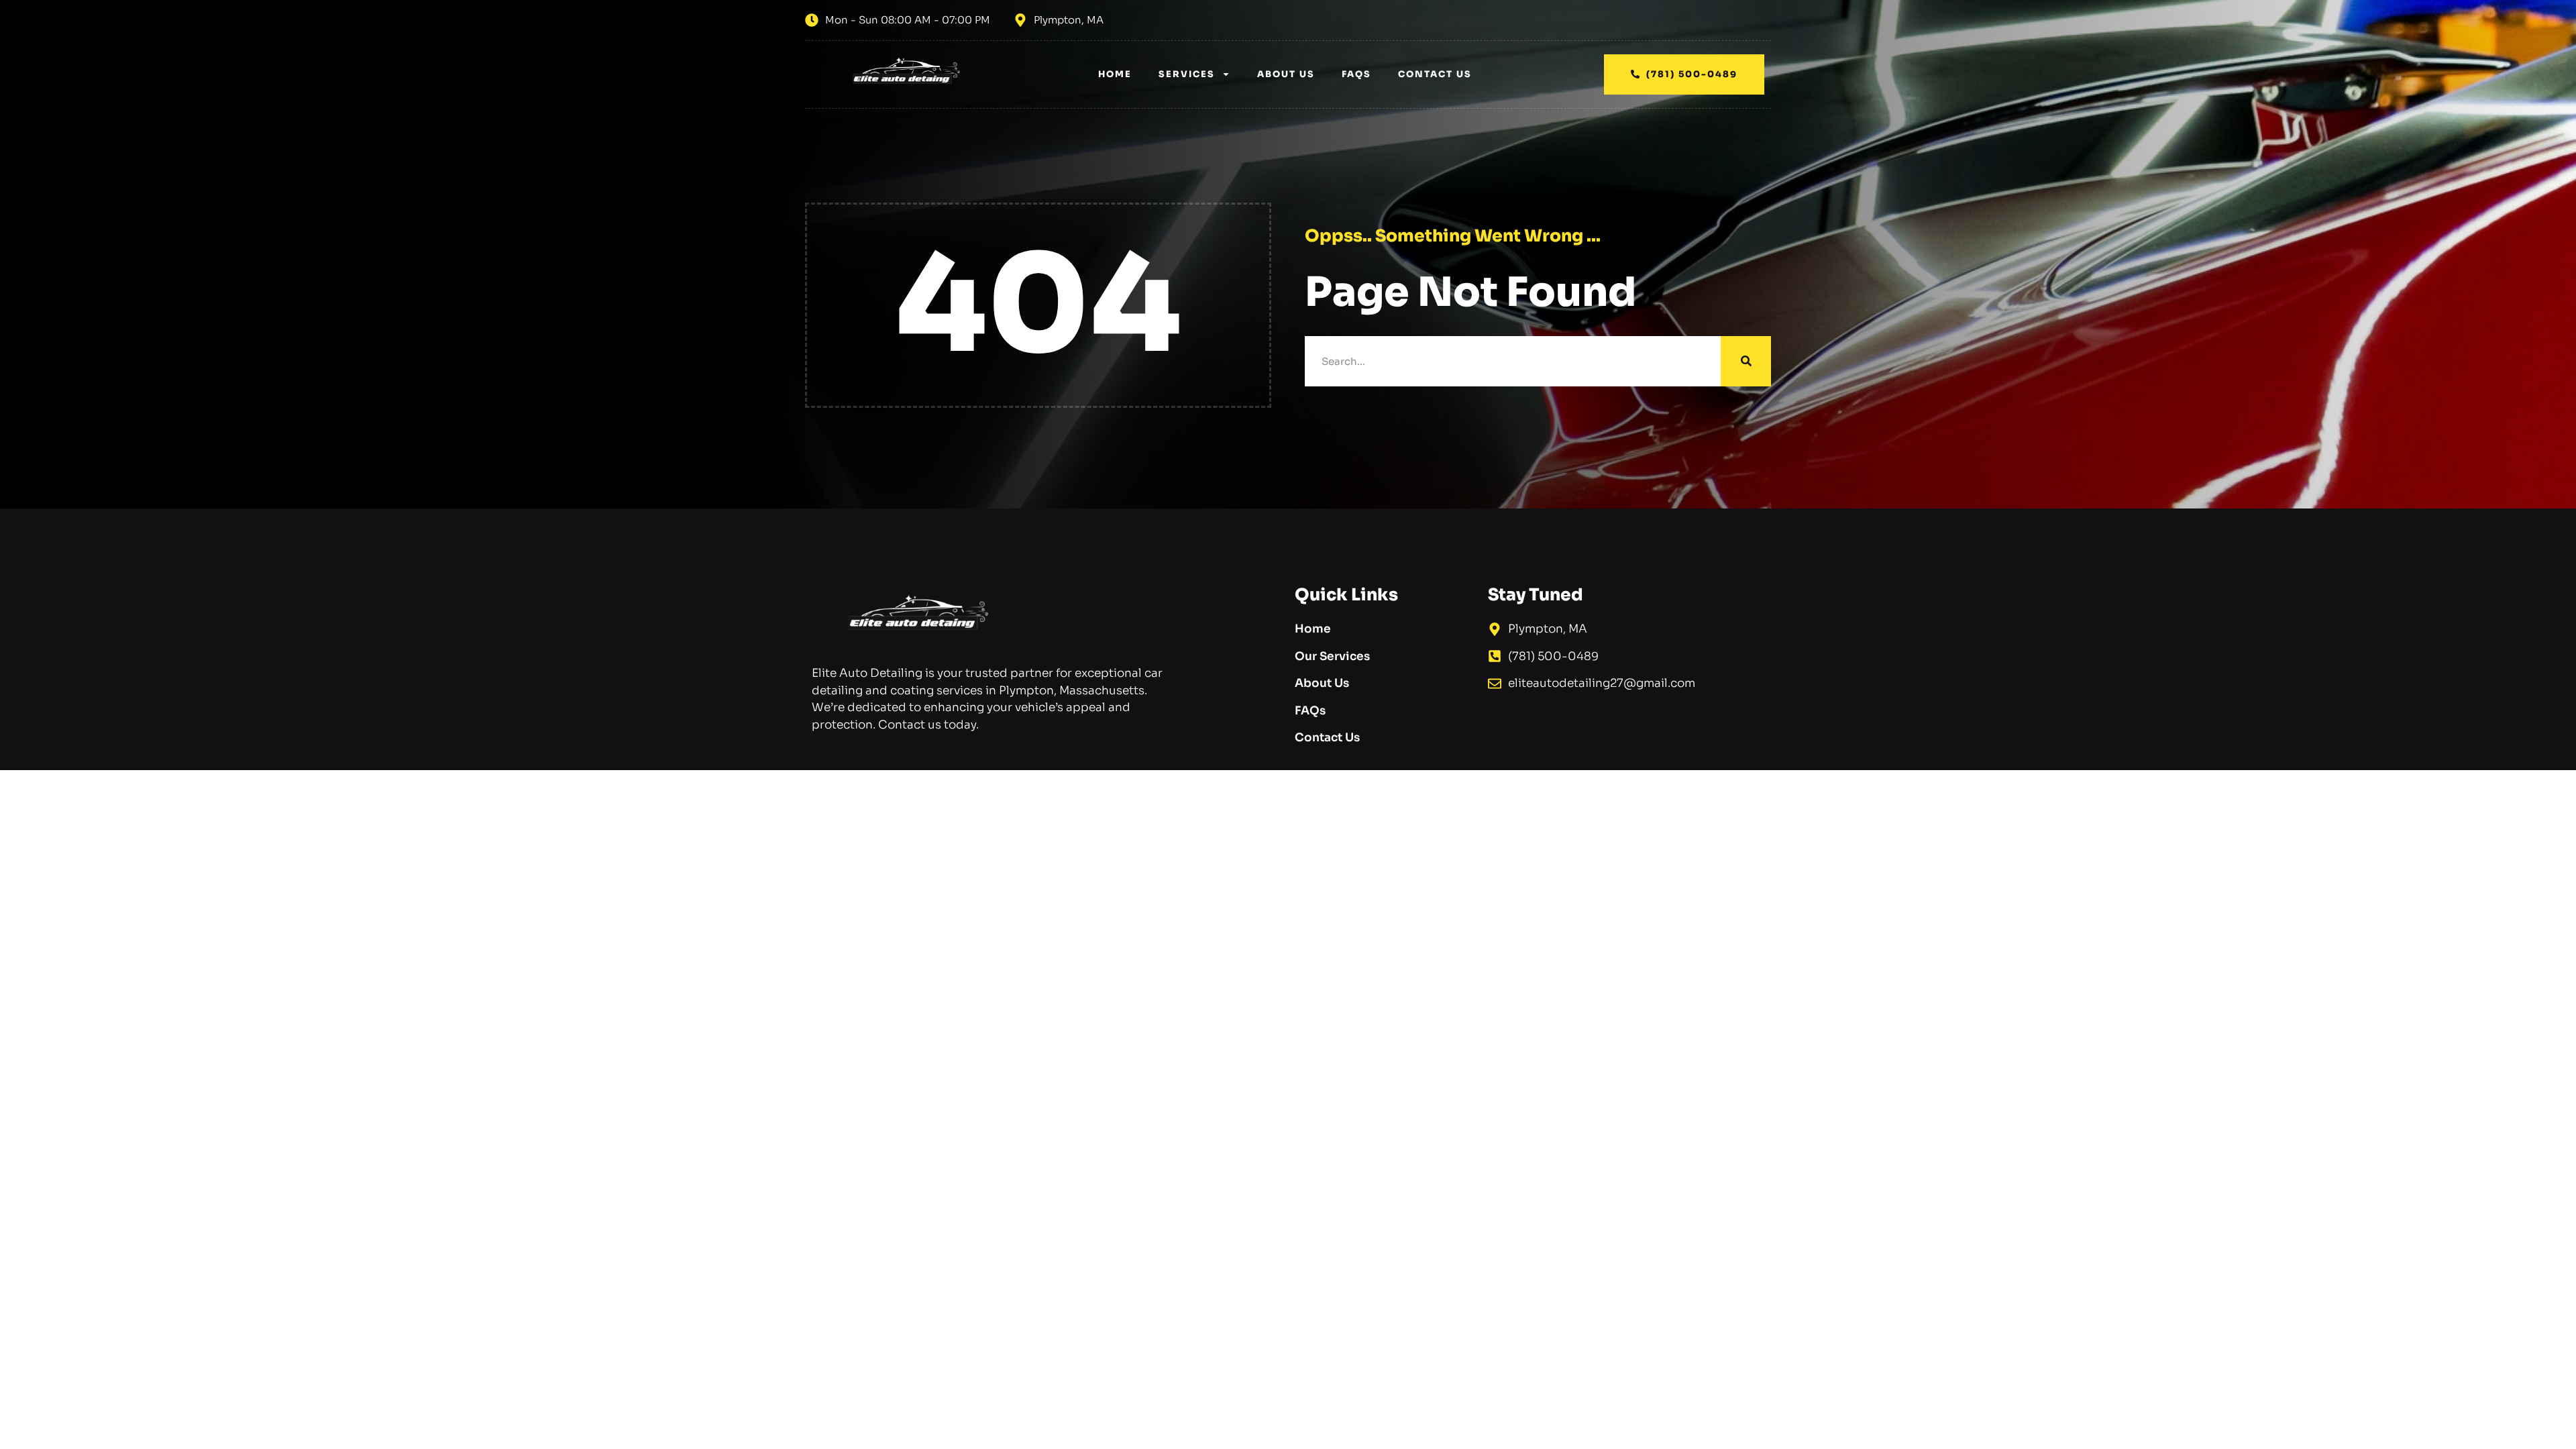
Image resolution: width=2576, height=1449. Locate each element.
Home (1115, 74)
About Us (1286, 74)
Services (1187, 74)
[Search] (1746, 361)
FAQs (1356, 74)
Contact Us (1435, 74)
